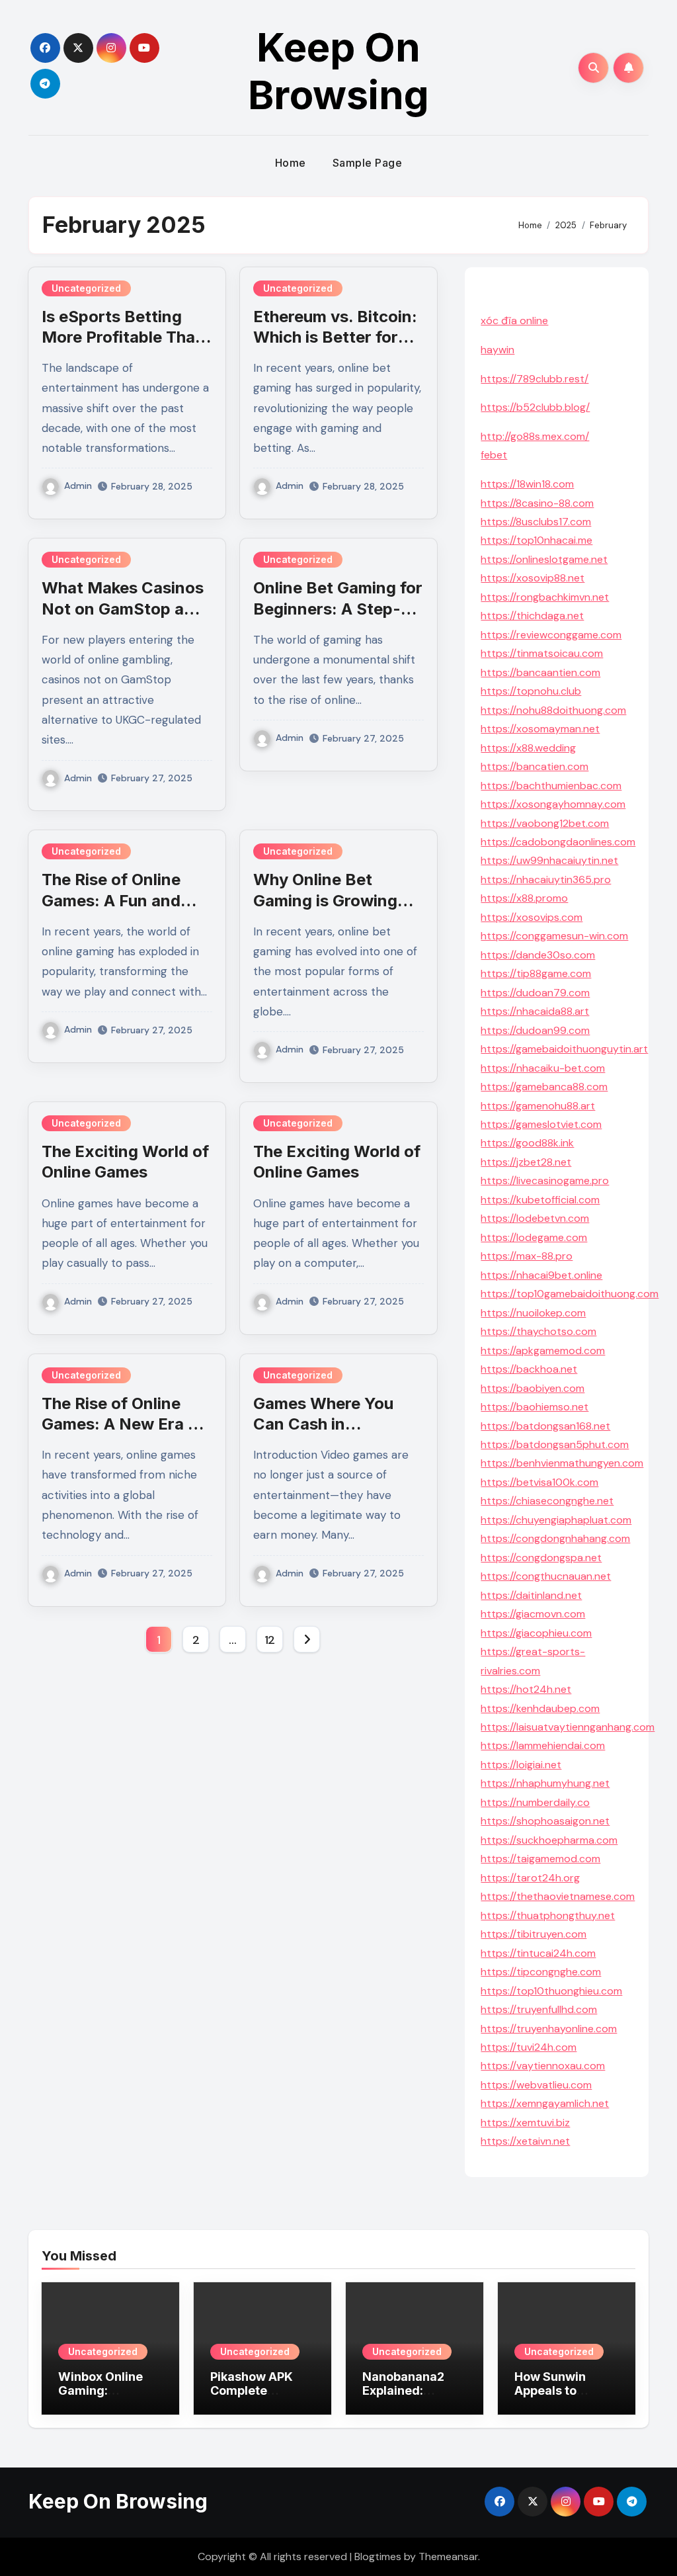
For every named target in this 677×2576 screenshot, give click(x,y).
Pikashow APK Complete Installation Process (252, 2398)
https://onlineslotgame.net (544, 559)
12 (270, 1640)
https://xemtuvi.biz (525, 2123)
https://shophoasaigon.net (545, 1821)
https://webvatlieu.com (536, 2085)
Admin (78, 486)
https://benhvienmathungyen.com (562, 1463)
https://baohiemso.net (535, 1407)
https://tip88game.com (536, 973)
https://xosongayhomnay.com (553, 804)
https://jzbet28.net (526, 1162)
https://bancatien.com (535, 766)
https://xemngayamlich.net (545, 2103)
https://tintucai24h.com (538, 1953)
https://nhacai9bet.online (541, 1275)
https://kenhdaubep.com (540, 1708)
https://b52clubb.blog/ (535, 407)
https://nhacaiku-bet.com (543, 1068)
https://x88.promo (524, 898)
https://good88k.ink (527, 1143)
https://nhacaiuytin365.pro (546, 880)
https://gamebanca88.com (544, 1087)
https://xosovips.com (532, 917)
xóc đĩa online (514, 321)
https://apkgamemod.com (543, 1351)
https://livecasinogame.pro (545, 1181)
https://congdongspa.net (541, 1558)
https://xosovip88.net (533, 578)
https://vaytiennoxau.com (543, 2066)
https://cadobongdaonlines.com (558, 842)
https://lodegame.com (534, 1237)
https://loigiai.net (521, 1765)
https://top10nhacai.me (537, 540)
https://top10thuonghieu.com (551, 1991)
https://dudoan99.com (535, 1030)
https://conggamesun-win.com (554, 936)
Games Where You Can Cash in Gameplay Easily (323, 1424)
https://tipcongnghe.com (541, 1972)
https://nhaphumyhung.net (545, 1783)
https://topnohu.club (531, 691)
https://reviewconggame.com (551, 635)
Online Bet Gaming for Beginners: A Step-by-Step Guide (338, 608)
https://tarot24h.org (530, 1878)
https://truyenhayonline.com (549, 2029)
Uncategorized (86, 288)
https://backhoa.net (529, 1369)
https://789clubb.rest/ (535, 379)
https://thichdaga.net (532, 616)
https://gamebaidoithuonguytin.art (564, 1049)
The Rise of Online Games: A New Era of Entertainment (123, 1424)
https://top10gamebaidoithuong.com (570, 1294)
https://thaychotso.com (538, 1331)
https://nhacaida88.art (535, 1011)
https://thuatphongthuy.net (548, 1915)
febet (494, 455)
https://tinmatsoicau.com (542, 653)
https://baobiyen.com (533, 1388)
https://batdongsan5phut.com (555, 1444)
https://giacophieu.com (536, 1633)
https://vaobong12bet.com (545, 823)
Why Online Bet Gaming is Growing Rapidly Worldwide (325, 900)
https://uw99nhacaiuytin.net (549, 860)
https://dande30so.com (538, 955)
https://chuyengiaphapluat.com (556, 1520)
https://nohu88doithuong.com (553, 710)
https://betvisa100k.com (539, 1482)
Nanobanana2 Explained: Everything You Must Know (407, 2398)
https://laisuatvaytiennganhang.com (568, 1727)
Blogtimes (378, 2556)
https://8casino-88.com (537, 503)
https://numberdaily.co (535, 1802)
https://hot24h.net (526, 1689)
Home (291, 163)
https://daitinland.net (531, 1595)
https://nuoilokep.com (533, 1313)
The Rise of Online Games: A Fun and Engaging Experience (124, 900)
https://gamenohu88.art (538, 1106)
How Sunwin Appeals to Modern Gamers (562, 2391)
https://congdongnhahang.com (555, 1538)
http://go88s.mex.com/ (535, 436)
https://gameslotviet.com (541, 1124)
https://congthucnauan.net (546, 1576)
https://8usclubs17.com (536, 522)
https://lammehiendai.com (543, 1745)
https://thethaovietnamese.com (558, 1896)
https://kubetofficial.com (540, 1200)
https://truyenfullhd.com (539, 2009)
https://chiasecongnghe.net (547, 1501)
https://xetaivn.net (525, 2141)
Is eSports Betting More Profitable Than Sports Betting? (123, 337)
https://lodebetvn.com (535, 1218)
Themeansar (448, 2556)
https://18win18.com (527, 484)
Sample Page (368, 163)
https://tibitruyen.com (534, 1934)
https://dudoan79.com (535, 993)
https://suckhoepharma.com (549, 1840)
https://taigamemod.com (540, 1859)
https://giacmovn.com (533, 1614)
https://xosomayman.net (540, 729)
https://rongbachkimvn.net (545, 597)
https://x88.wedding (528, 748)
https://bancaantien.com (540, 672)
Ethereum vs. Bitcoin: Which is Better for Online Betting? (335, 337)
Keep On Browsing (338, 71)
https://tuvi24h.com (529, 2047)
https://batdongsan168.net (545, 1426)
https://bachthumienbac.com (551, 786)
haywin (498, 350)
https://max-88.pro (527, 1256)
